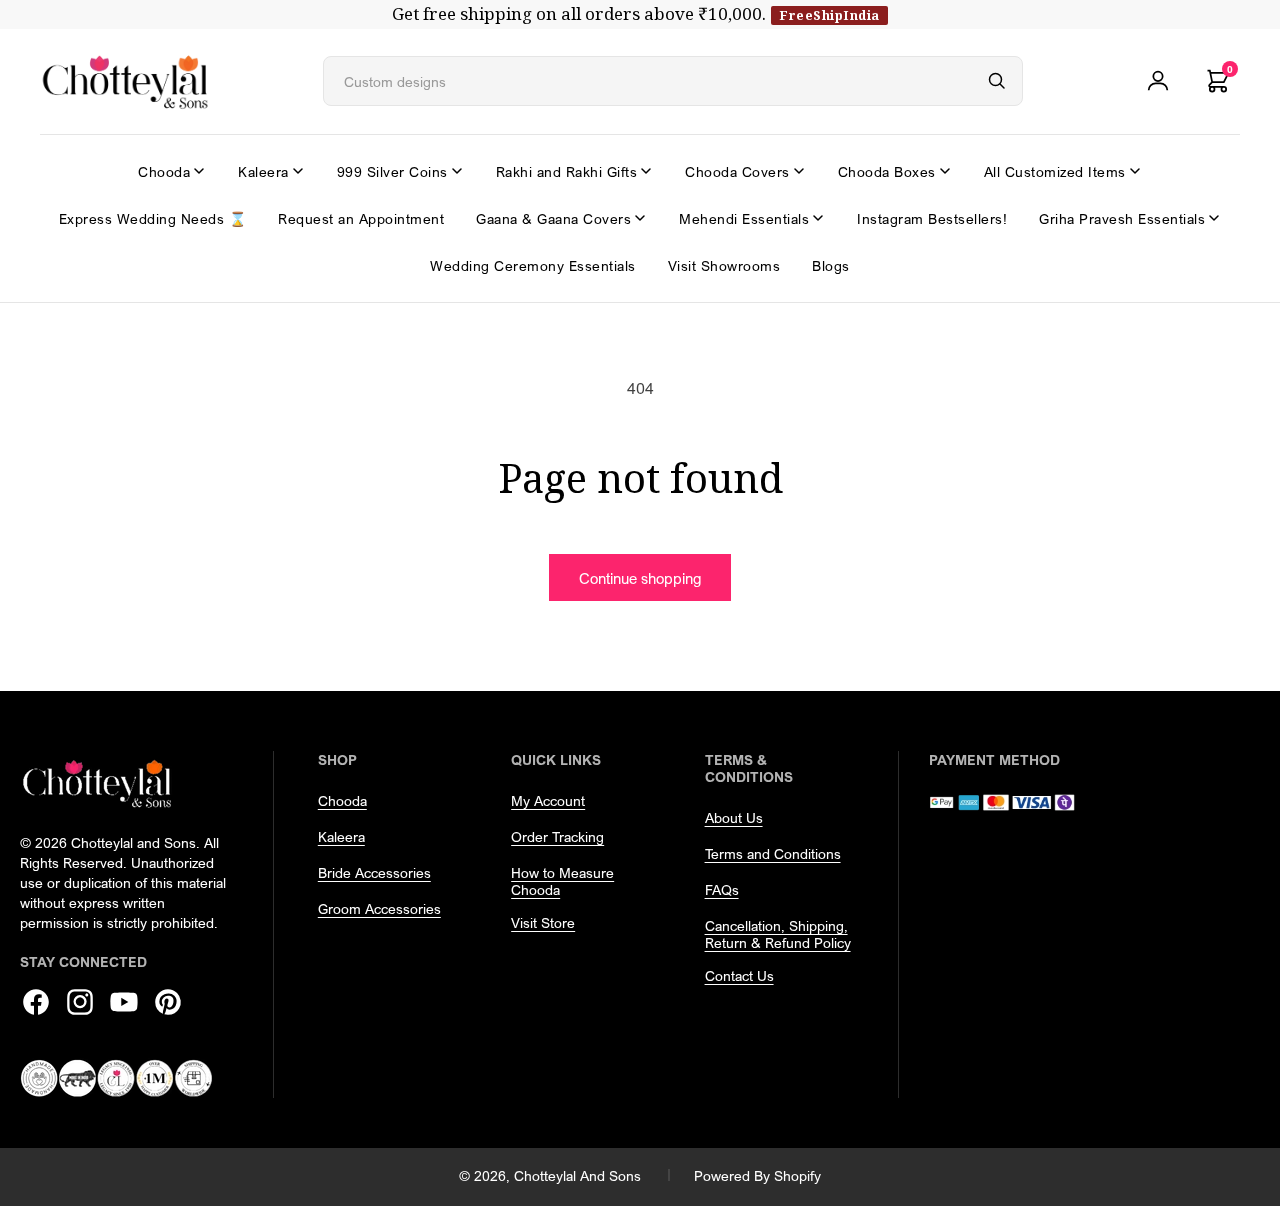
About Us (734, 817)
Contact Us (739, 975)
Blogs (831, 265)
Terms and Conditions (773, 853)
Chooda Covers (737, 171)
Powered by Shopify (757, 1175)
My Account (548, 800)
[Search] (997, 81)
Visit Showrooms (724, 265)
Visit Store (543, 922)
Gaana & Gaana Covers (553, 218)
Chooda (164, 171)
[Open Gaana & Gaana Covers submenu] (640, 218)
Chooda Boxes (887, 171)
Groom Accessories (379, 908)
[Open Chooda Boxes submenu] (945, 171)
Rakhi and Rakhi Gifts (567, 171)
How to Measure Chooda (562, 881)
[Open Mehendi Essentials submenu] (818, 218)
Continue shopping (640, 578)
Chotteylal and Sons (577, 1175)
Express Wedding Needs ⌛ (153, 218)
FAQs (722, 889)
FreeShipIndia (829, 15)
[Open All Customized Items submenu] (1135, 171)
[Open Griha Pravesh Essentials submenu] (1214, 218)
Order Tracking (557, 836)
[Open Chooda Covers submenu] (799, 171)
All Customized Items (1055, 171)
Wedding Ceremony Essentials (533, 265)
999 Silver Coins (392, 171)
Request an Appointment (361, 218)
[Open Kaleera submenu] (298, 171)
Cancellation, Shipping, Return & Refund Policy (778, 934)
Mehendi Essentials (744, 218)
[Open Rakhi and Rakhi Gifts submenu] (646, 171)
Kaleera (263, 171)
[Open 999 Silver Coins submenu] (457, 171)
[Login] (1158, 81)
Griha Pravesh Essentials (1122, 218)
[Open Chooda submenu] (199, 171)
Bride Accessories (374, 872)
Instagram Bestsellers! (932, 218)
